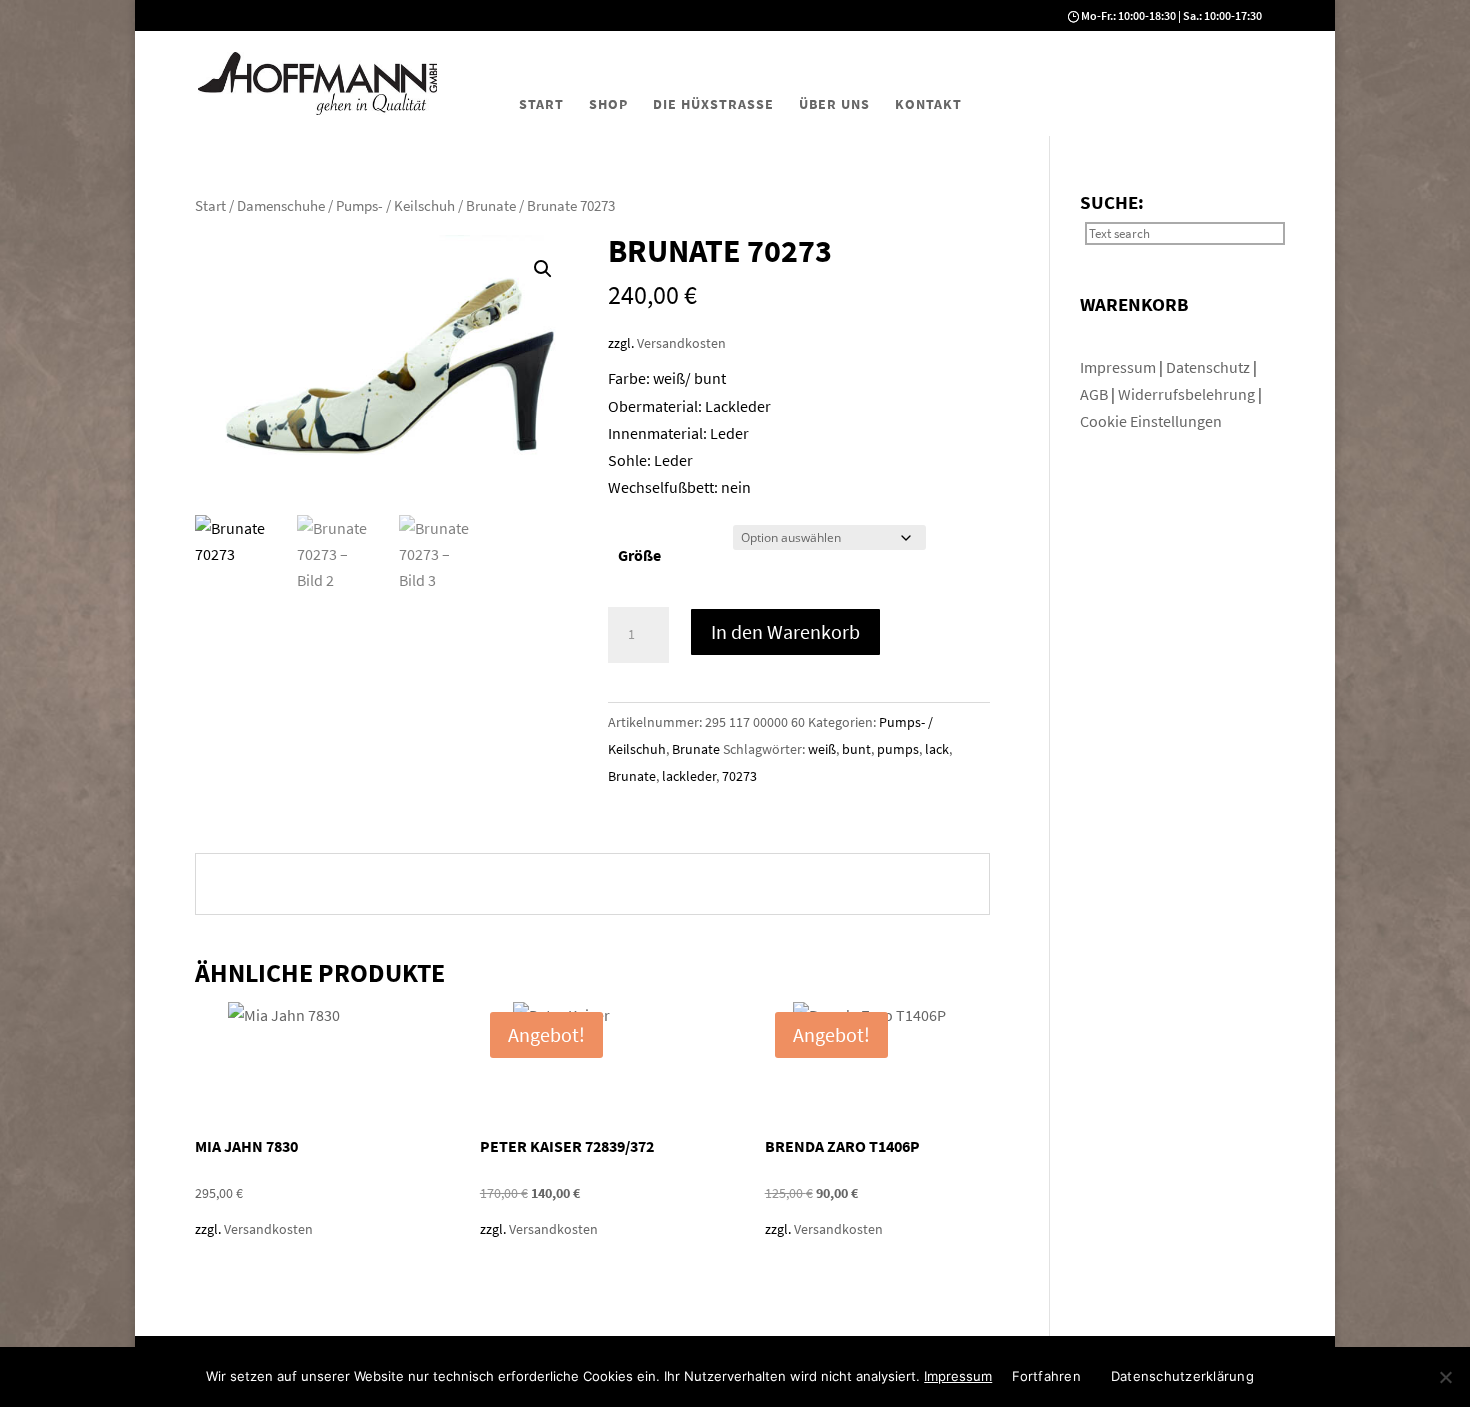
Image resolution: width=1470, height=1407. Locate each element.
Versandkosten (681, 343)
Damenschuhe (281, 206)
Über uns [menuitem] (834, 104)
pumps (898, 749)
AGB (1095, 394)
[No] (1445, 1377)
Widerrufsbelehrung (1186, 394)
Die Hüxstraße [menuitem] (713, 104)
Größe (639, 555)
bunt (856, 749)
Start (210, 206)
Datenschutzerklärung (1182, 1376)
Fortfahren (1046, 1376)
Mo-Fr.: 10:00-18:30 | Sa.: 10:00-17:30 (1171, 15)
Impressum (1119, 367)
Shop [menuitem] (608, 104)
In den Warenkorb (785, 631)
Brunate (491, 206)
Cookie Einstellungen (1151, 421)
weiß (822, 749)
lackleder (689, 776)
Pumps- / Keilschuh (395, 206)
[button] (543, 269)
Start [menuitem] (541, 104)
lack (937, 749)
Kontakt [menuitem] (928, 104)
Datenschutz (1209, 367)
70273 (739, 776)
